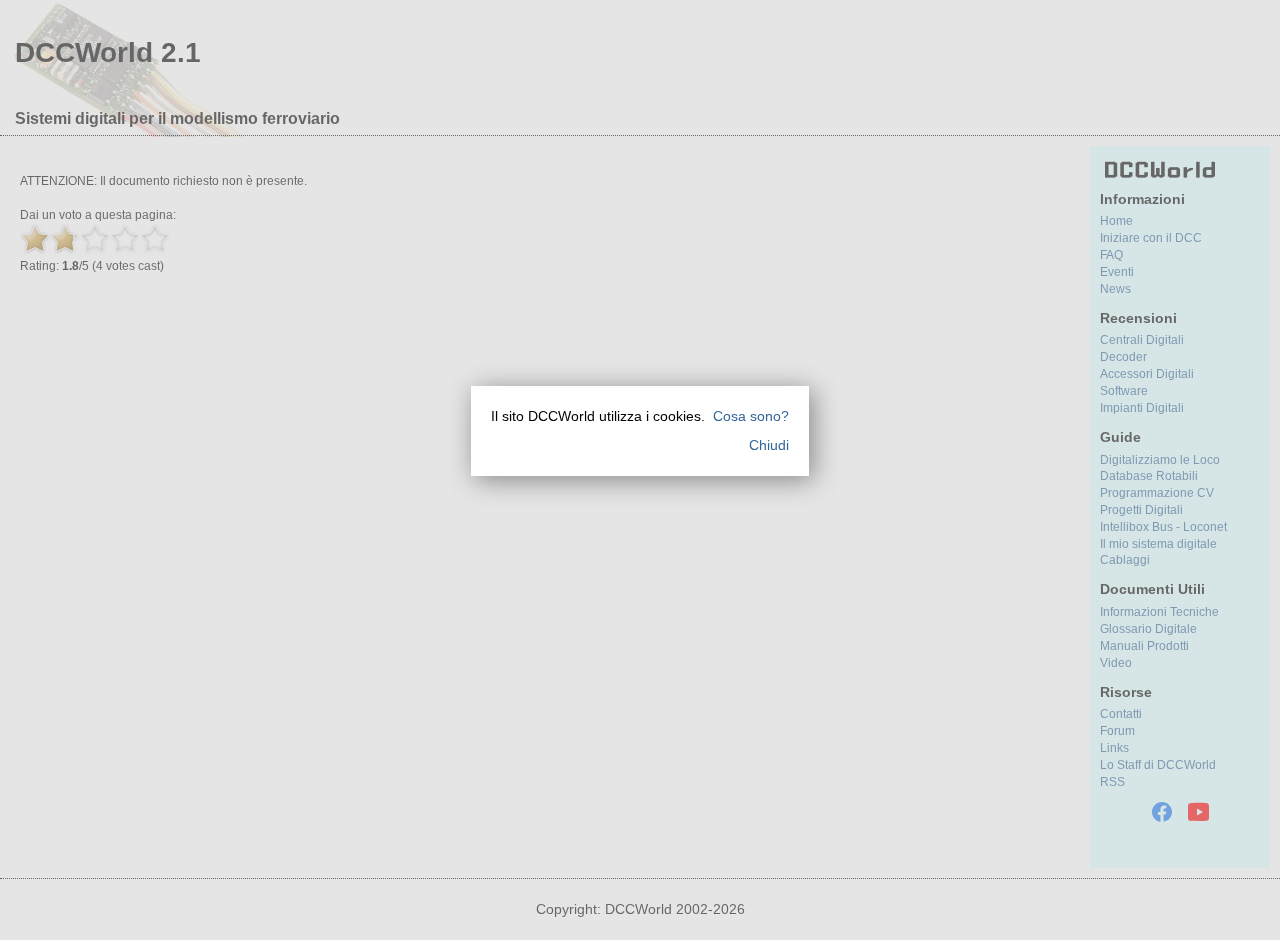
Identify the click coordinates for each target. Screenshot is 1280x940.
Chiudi (769, 445)
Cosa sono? (751, 416)
